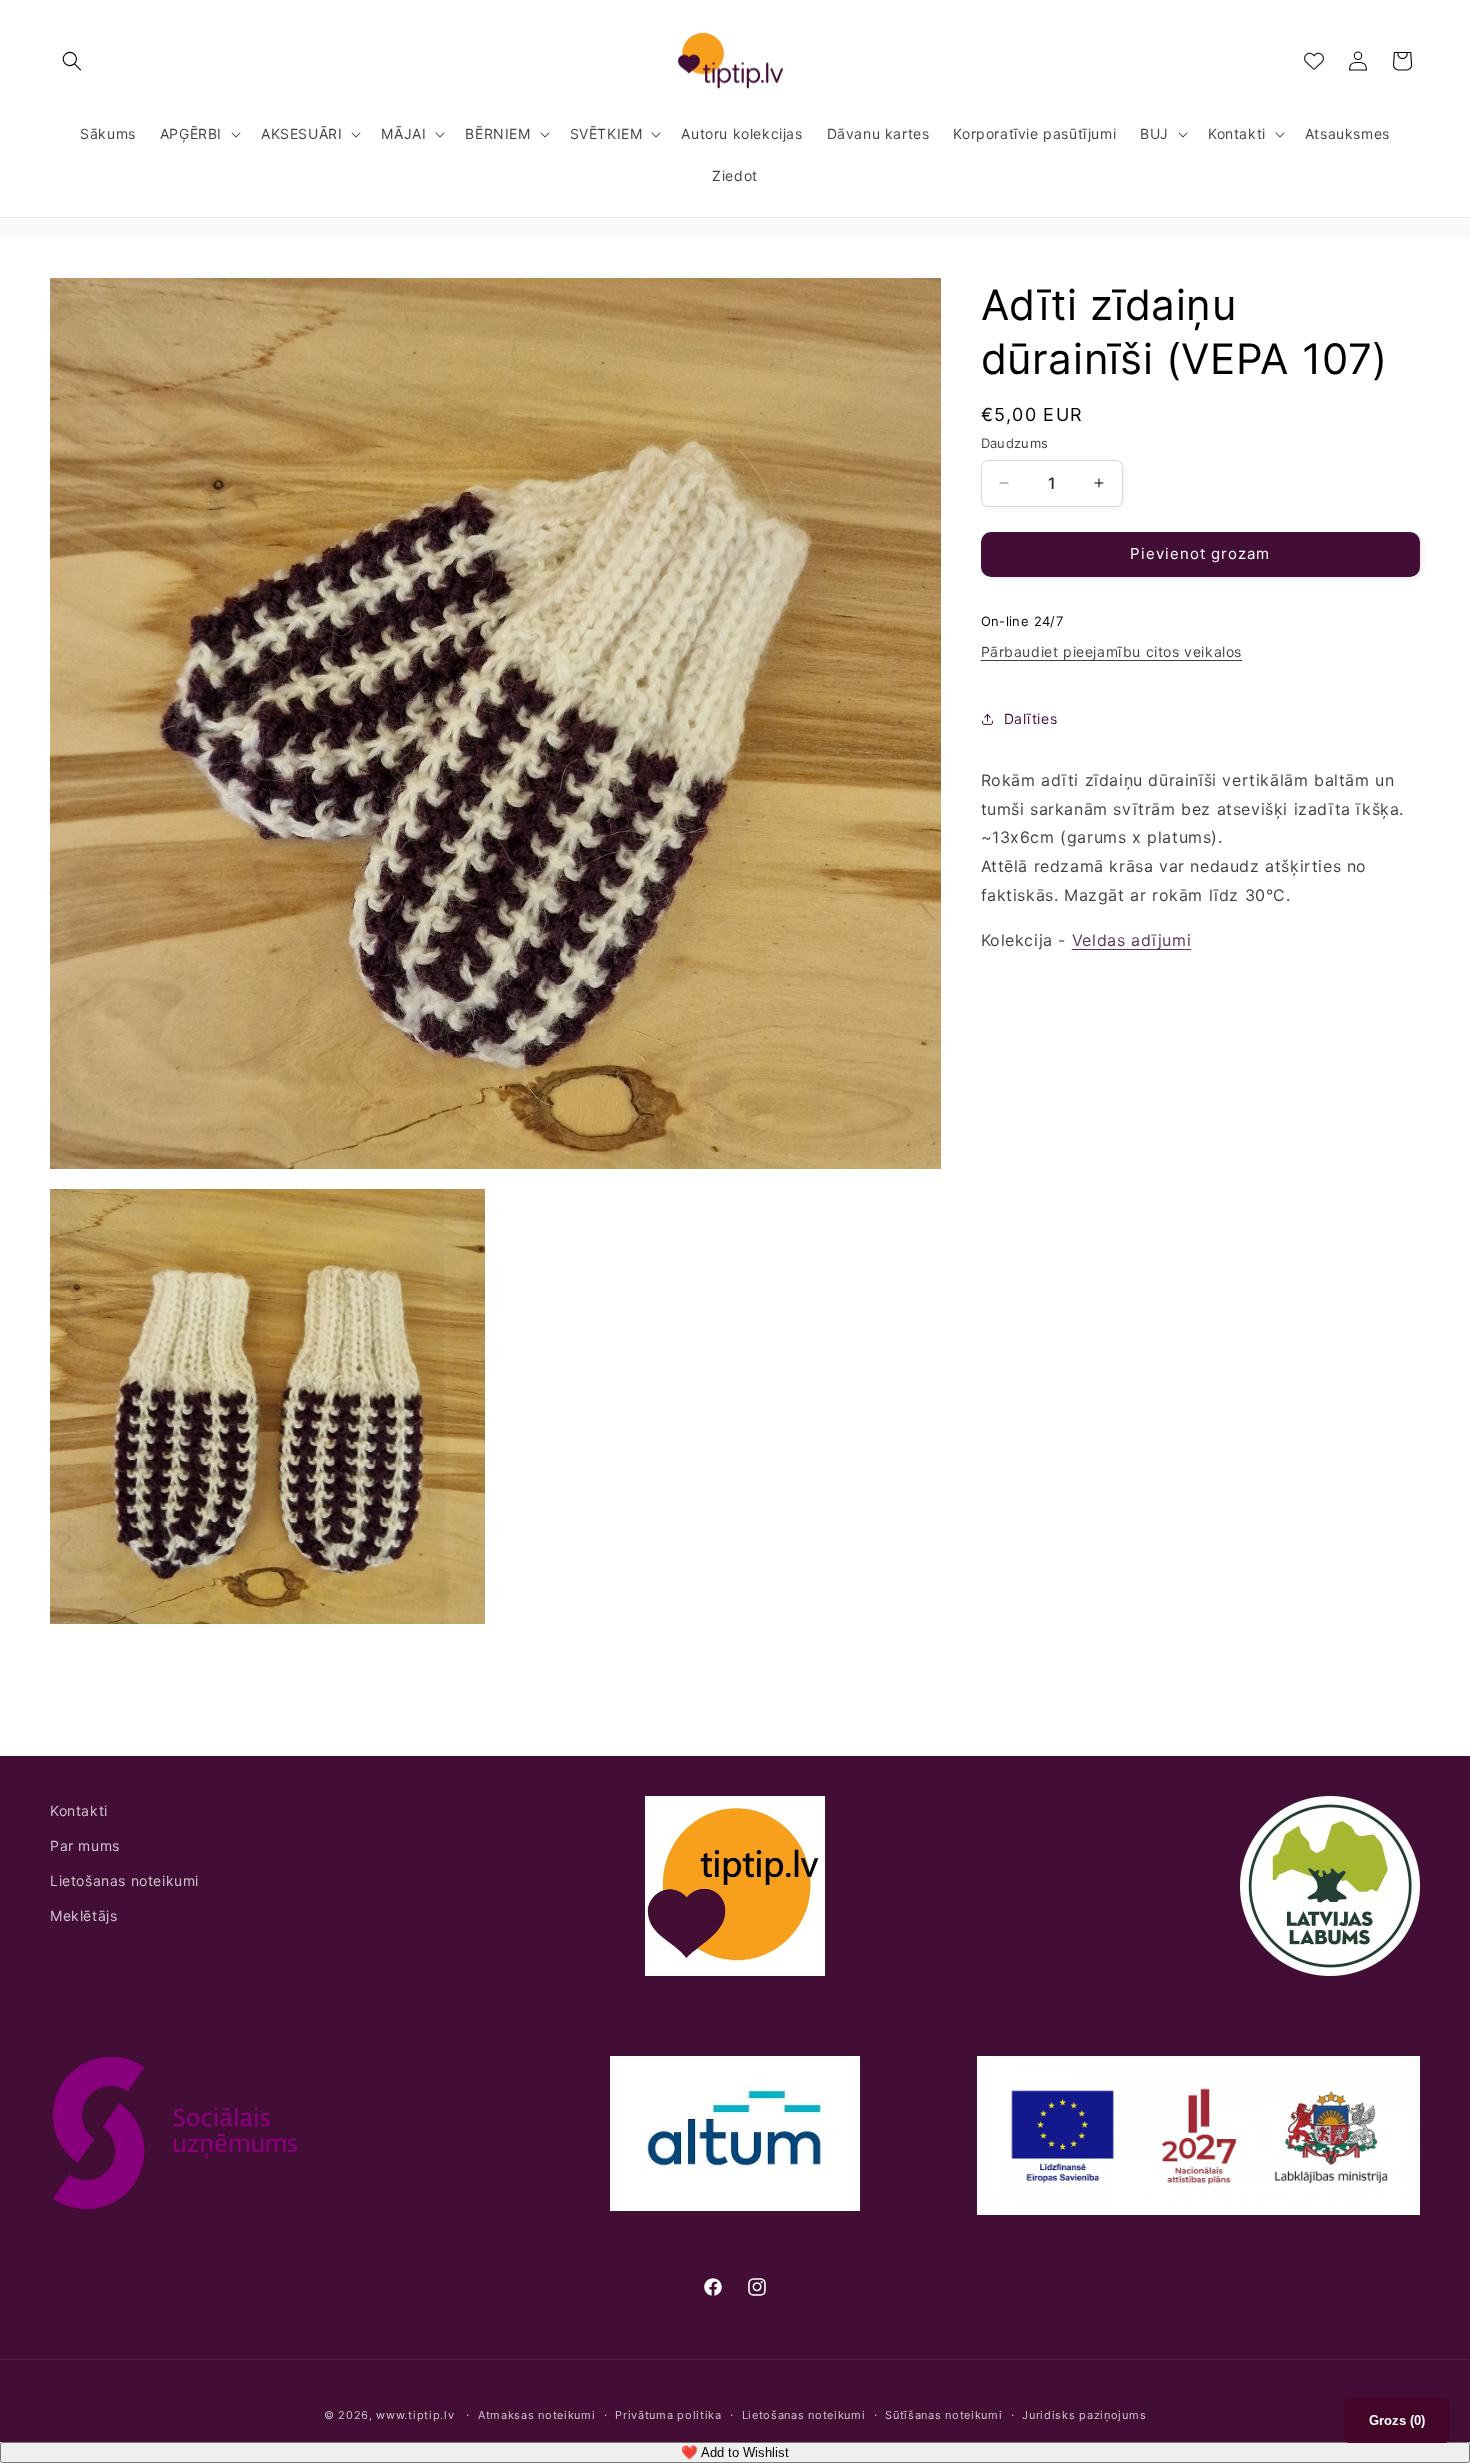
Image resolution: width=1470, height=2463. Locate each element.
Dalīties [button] (1031, 718)
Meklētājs (83, 1916)
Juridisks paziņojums (1084, 2415)
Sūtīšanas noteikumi (943, 2415)
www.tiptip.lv (415, 2415)
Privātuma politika (668, 2415)
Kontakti (79, 1810)
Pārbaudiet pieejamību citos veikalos (1112, 651)
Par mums (85, 1845)
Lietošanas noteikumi (124, 1881)
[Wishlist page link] (1314, 61)
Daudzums (1015, 443)
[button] (72, 61)
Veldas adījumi (1131, 940)
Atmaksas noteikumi (537, 2415)
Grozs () (1397, 2420)
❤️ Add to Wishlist (735, 2452)
